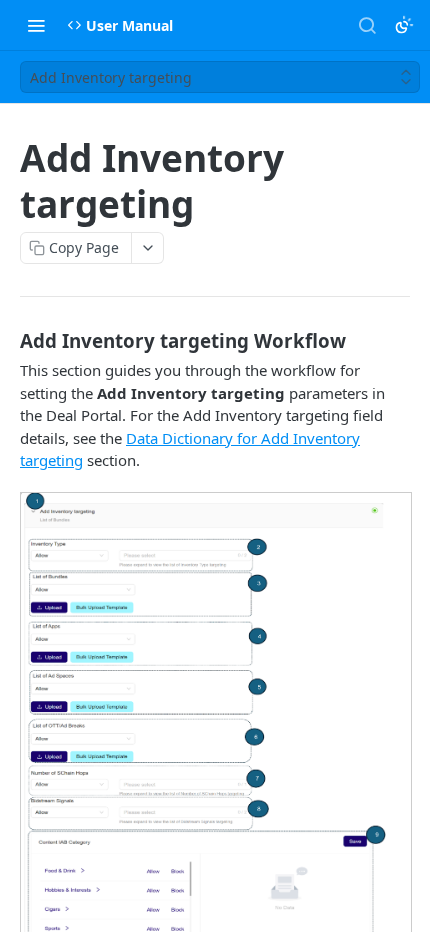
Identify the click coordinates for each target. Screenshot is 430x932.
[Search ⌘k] (367, 25)
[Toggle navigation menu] (36, 25)
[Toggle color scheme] (404, 25)
